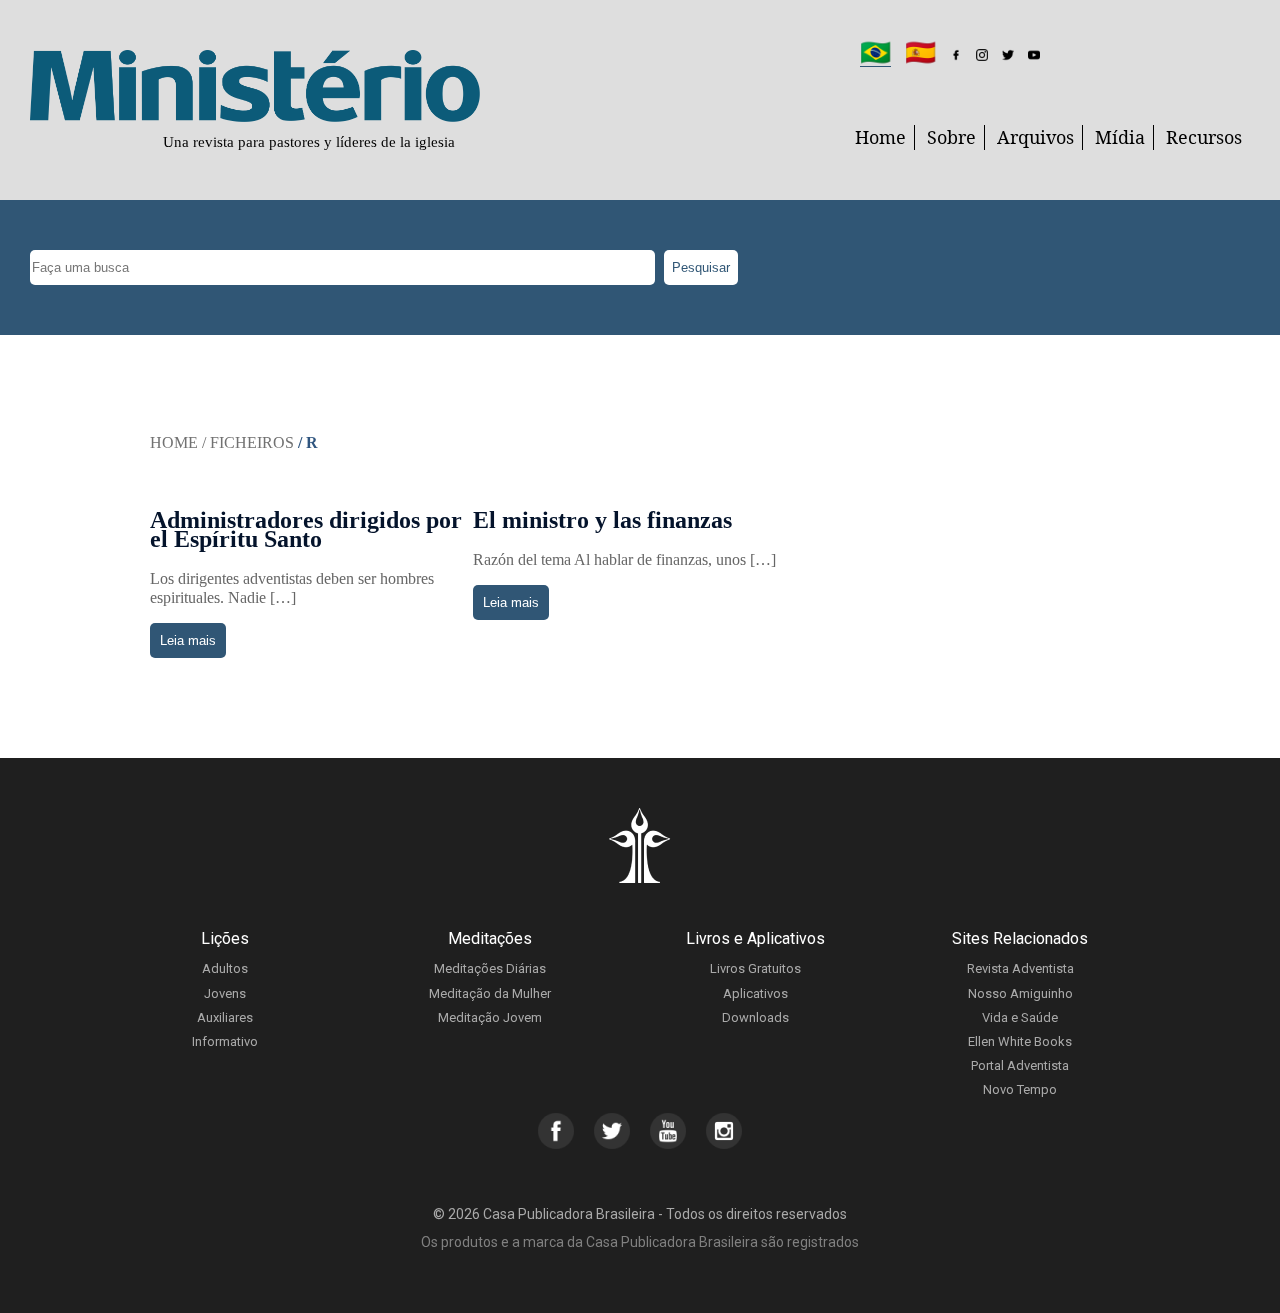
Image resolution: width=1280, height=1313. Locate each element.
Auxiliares (225, 1017)
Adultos (225, 968)
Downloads (755, 1017)
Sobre (951, 137)
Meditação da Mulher (490, 993)
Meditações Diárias (490, 968)
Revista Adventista (1020, 968)
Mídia (1120, 137)
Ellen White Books (1020, 1041)
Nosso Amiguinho (1020, 993)
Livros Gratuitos (755, 968)
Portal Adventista (1020, 1065)
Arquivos (1035, 137)
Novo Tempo (1020, 1089)
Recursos (1204, 137)
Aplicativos (755, 993)
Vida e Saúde (1020, 1017)
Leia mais (188, 640)
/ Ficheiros (248, 442)
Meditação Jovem (490, 1017)
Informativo (225, 1041)
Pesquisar (701, 267)
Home (880, 137)
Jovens (225, 993)
